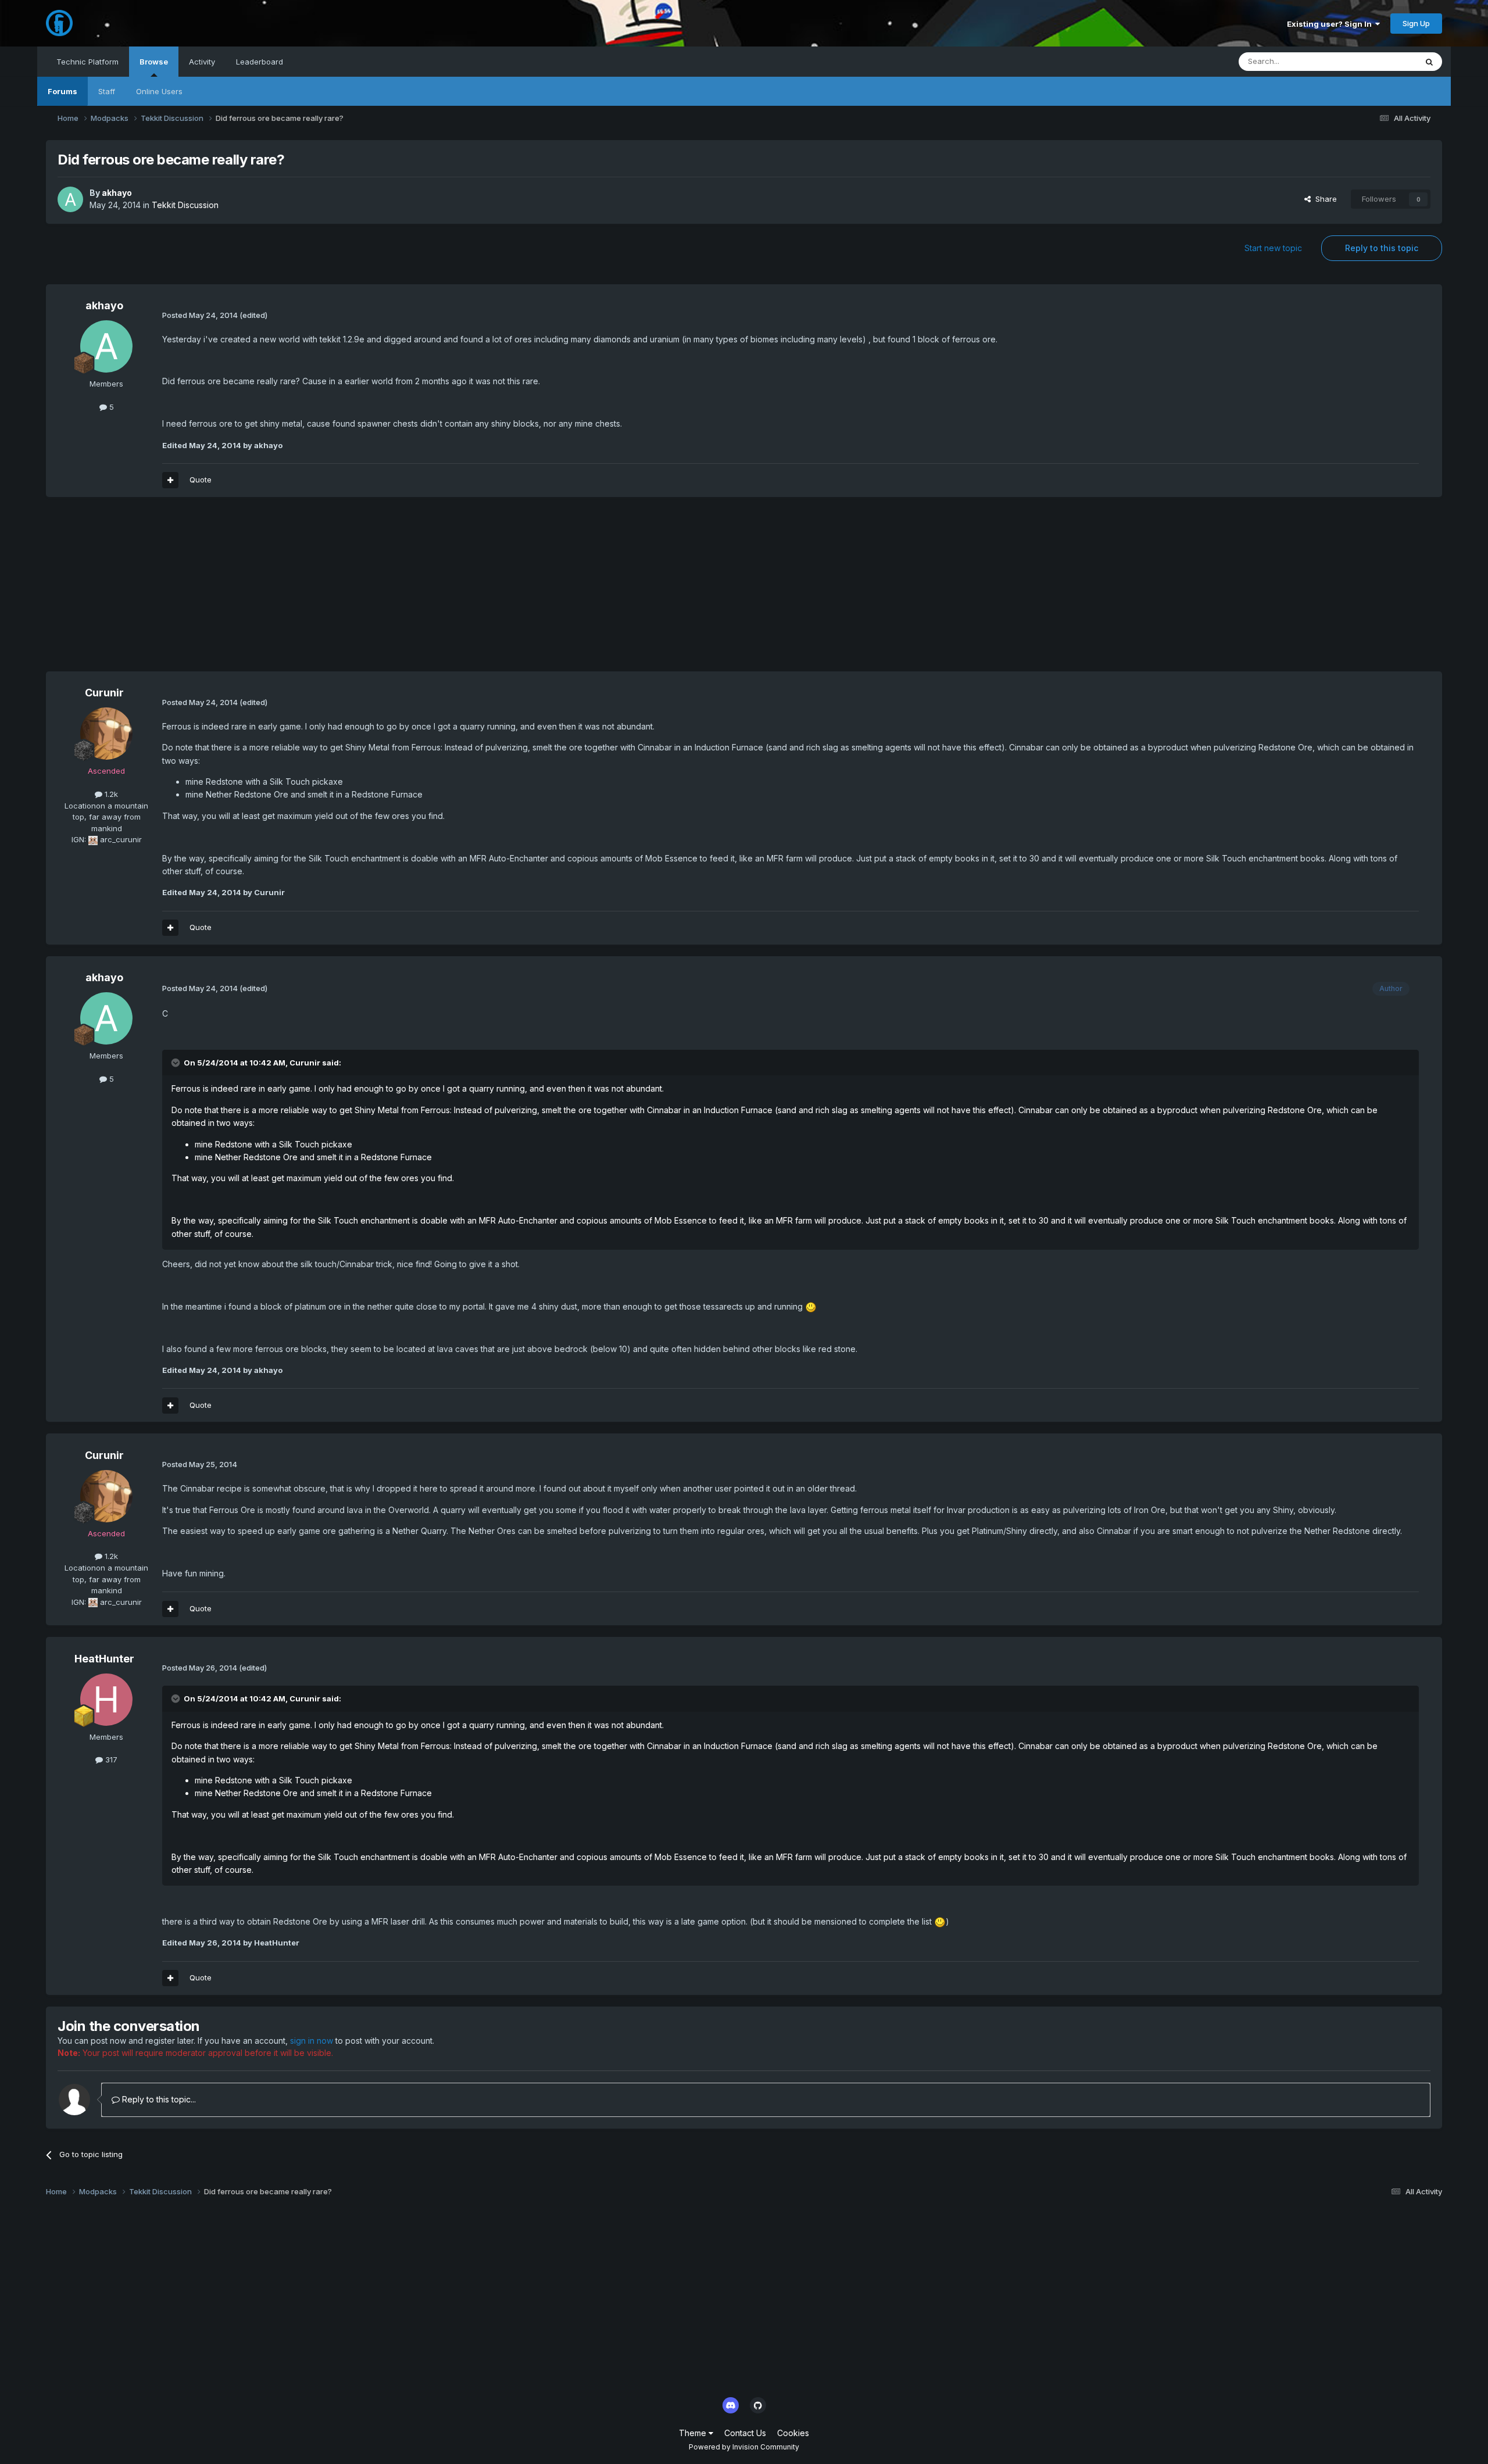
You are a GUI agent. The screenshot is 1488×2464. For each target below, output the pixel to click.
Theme (694, 2433)
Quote (201, 480)
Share (1324, 199)
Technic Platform (87, 62)
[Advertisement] (257, 590)
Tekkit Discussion (185, 205)
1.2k (110, 794)
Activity (202, 62)
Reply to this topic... (158, 2099)
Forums (62, 91)
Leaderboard (260, 62)
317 (110, 1760)
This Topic (1383, 61)
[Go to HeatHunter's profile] (106, 1700)
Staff (107, 91)
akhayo (117, 193)
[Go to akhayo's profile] (70, 199)
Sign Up (1416, 23)
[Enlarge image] (811, 1306)
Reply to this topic (1382, 248)
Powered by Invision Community (744, 2447)
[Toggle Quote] (177, 1063)
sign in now (312, 2041)
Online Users (159, 91)
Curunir (104, 693)
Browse (154, 62)
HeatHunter (104, 1659)
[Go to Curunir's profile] (106, 734)
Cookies (793, 2433)
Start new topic (1273, 248)
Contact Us (745, 2433)
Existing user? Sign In (1331, 24)
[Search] (1429, 62)
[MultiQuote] (170, 480)
